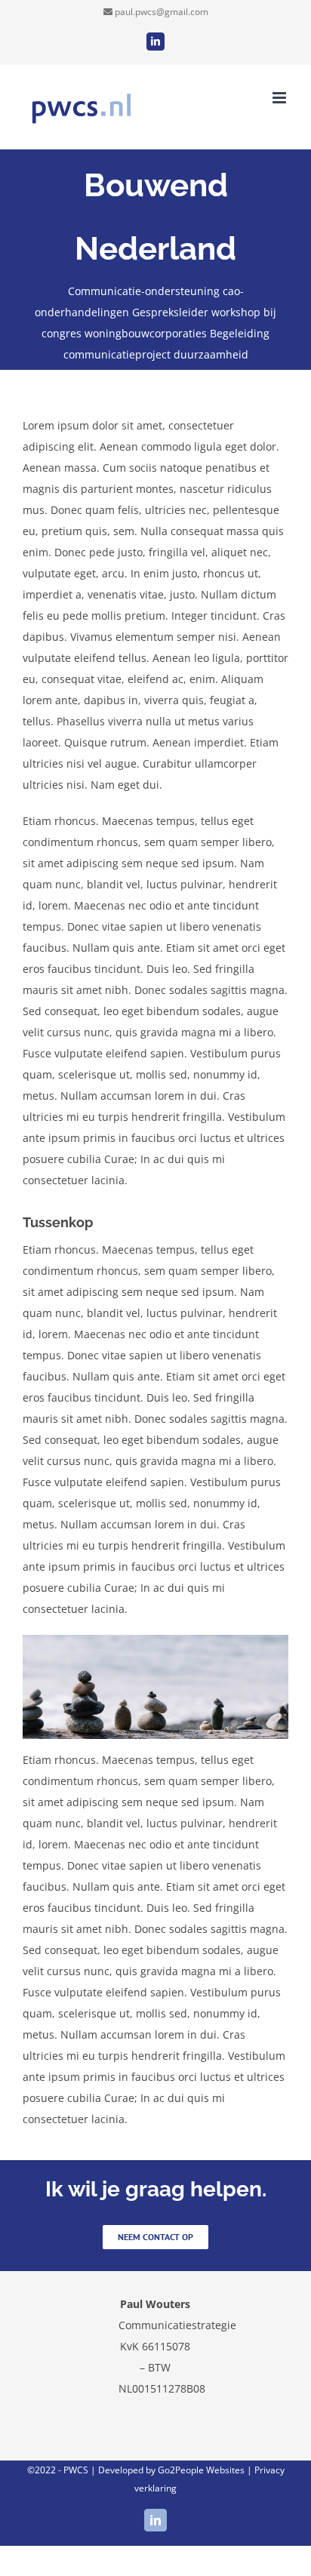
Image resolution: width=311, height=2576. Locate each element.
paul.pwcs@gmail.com (162, 12)
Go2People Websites (201, 2470)
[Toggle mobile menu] (280, 98)
